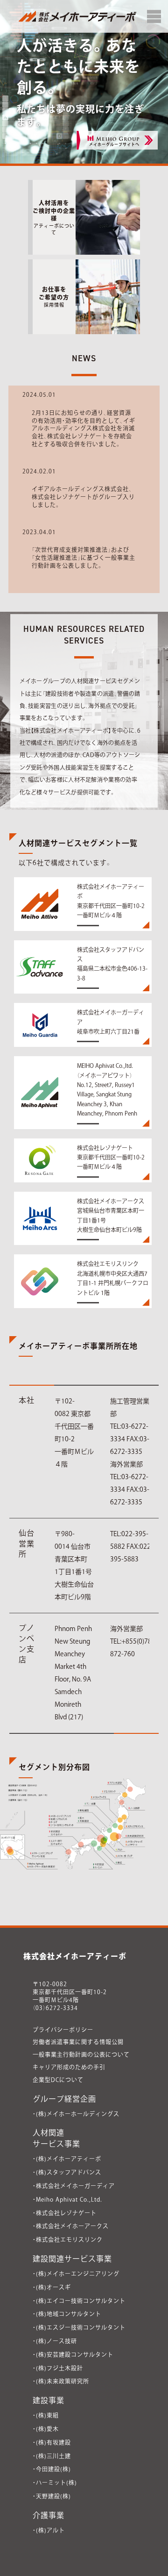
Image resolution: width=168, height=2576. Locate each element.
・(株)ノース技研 (55, 2341)
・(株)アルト (49, 2530)
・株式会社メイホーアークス (71, 2226)
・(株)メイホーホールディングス (76, 2114)
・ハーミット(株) (55, 2483)
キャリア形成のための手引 (69, 2067)
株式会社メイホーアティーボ (75, 1956)
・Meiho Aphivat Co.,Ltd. (67, 2199)
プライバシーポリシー (63, 2030)
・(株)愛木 (46, 2429)
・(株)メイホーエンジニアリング (76, 2274)
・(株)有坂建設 (52, 2442)
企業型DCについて (58, 2080)
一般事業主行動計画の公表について (81, 2054)
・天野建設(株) (52, 2496)
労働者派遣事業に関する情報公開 (78, 2042)
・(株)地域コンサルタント (67, 2314)
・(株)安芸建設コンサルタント (73, 2354)
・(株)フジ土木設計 (58, 2368)
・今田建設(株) (52, 2469)
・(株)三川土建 (52, 2456)
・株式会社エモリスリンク (68, 2240)
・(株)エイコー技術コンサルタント (79, 2301)
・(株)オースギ (52, 2287)
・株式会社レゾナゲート (65, 2213)
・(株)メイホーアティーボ (67, 2159)
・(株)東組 (46, 2415)
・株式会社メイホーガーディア (74, 2186)
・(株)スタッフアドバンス (67, 2172)
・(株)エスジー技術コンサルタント (79, 2327)
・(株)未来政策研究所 (61, 2381)
